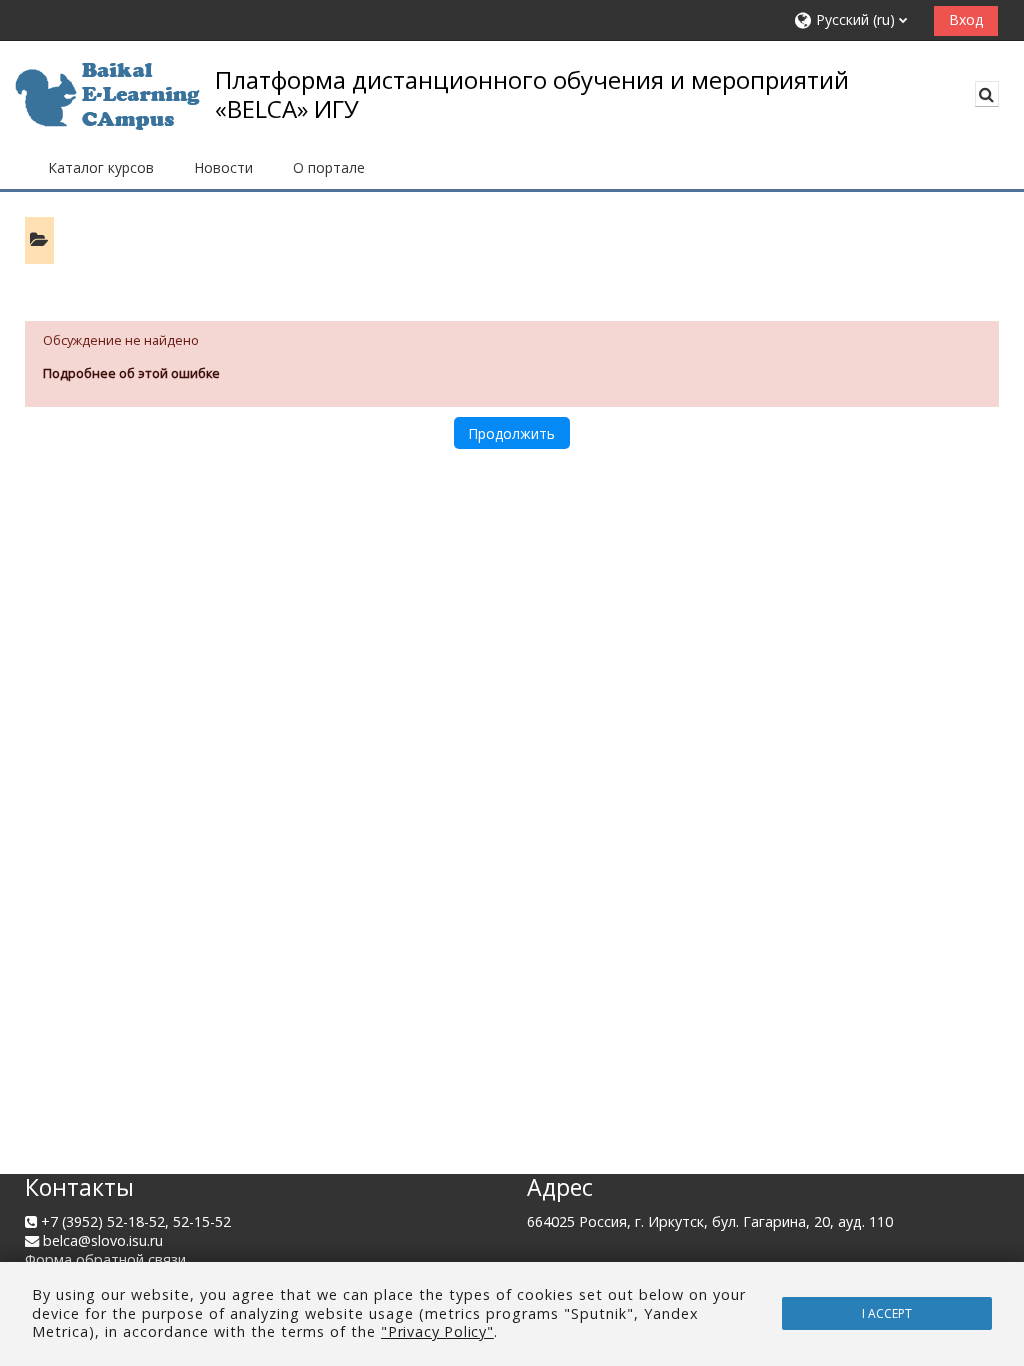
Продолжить (511, 433)
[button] (856, 20)
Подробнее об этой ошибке (131, 373)
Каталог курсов (101, 167)
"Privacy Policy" (437, 1331)
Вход (966, 19)
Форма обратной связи (105, 1259)
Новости (223, 167)
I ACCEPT (887, 1313)
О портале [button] (329, 167)
